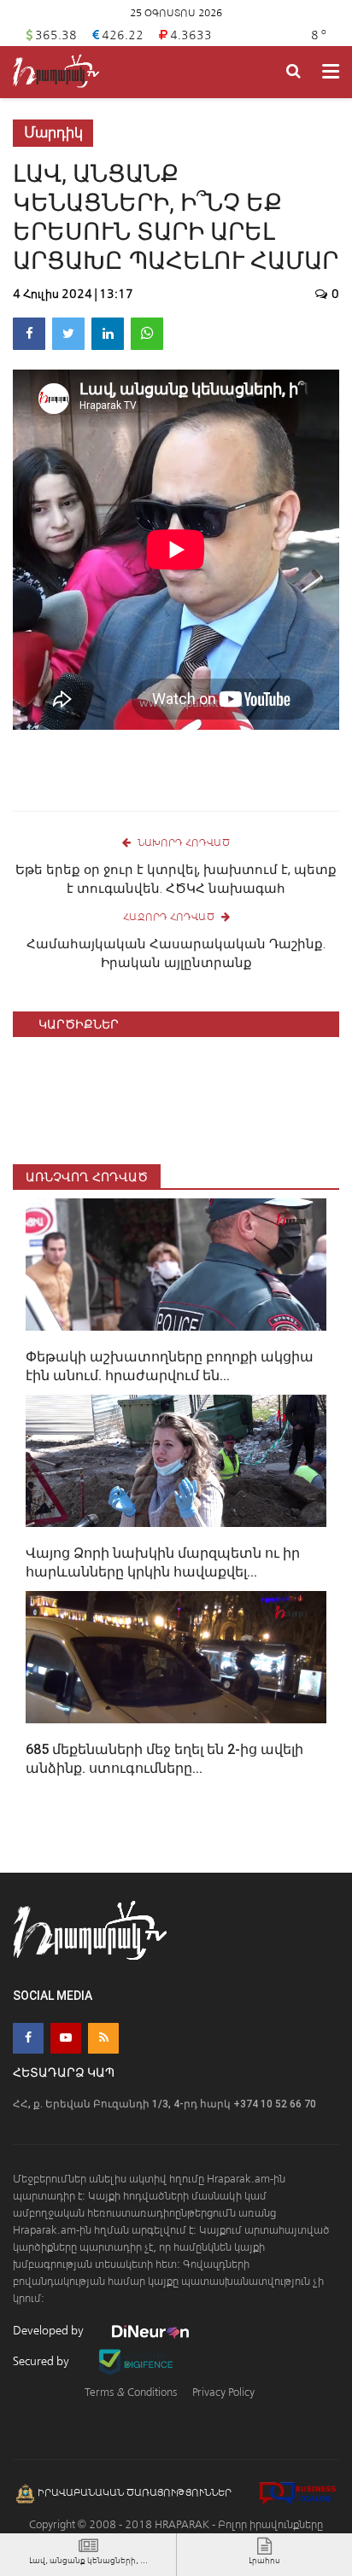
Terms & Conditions (131, 2392)
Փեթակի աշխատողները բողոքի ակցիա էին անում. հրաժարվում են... (170, 1366)
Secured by (42, 2361)
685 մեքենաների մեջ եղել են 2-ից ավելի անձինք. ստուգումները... (164, 1759)
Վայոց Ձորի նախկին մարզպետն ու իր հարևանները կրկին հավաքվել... (163, 1562)
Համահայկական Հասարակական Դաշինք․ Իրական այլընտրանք (176, 953)
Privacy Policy (223, 2392)
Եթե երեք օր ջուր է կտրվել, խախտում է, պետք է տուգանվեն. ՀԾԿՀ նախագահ (176, 879)
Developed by (50, 2331)
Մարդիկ (53, 133)
